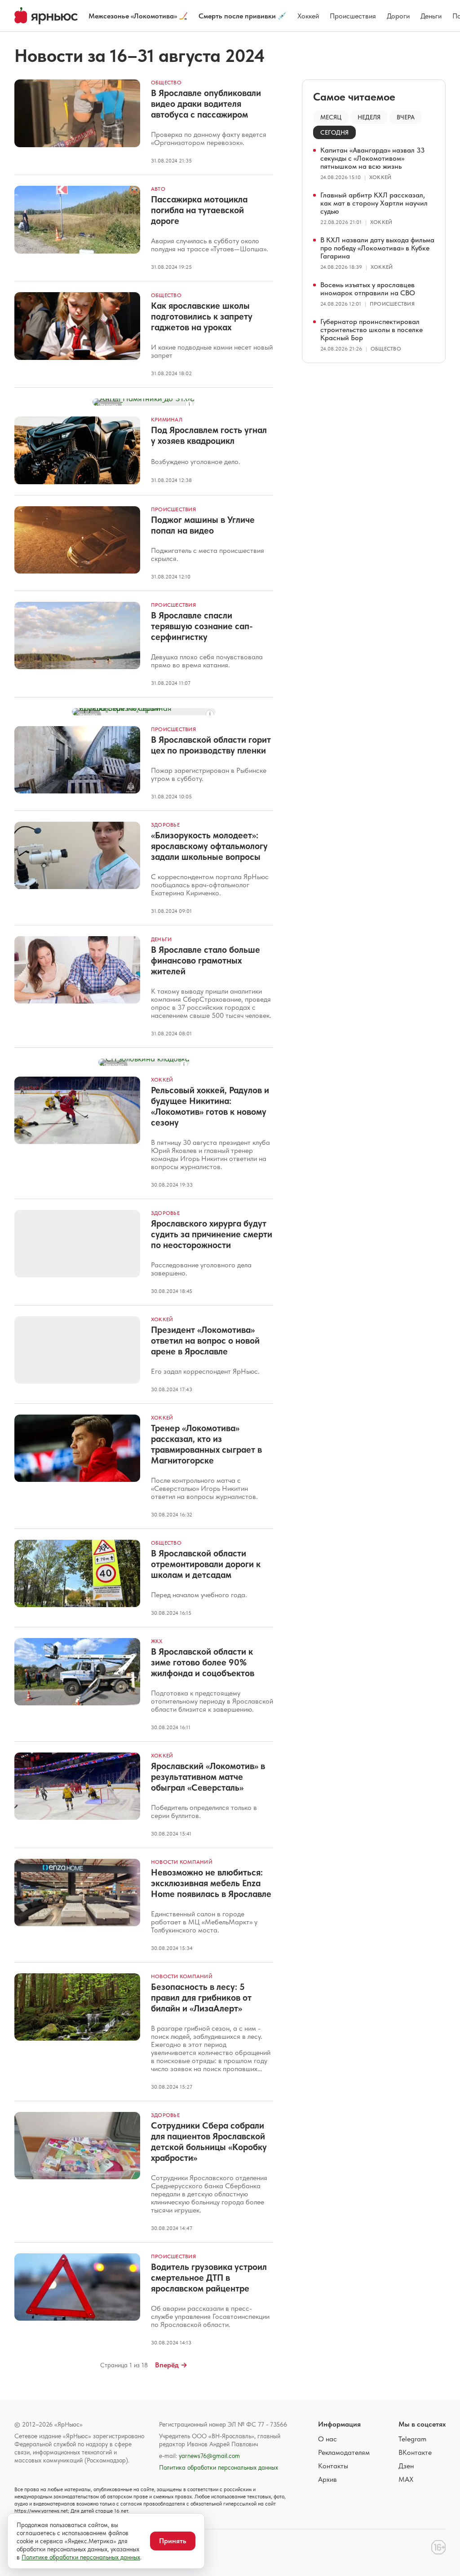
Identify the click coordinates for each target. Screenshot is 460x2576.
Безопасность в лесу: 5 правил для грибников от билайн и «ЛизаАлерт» (201, 1998)
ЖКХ (157, 1641)
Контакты (333, 2466)
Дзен (406, 2466)
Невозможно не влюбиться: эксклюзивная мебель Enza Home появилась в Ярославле (211, 1883)
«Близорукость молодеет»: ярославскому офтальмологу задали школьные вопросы (209, 846)
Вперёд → (171, 2365)
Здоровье (165, 825)
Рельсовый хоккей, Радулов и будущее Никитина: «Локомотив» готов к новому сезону (210, 1106)
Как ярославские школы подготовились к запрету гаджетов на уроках (202, 316)
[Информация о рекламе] (189, 404)
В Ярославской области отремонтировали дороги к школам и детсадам (206, 1564)
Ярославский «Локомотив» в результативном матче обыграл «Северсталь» (208, 1777)
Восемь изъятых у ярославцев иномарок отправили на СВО (368, 289)
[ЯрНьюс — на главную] (46, 16)
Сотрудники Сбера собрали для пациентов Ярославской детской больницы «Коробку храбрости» (209, 2142)
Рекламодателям (344, 2452)
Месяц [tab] (331, 117)
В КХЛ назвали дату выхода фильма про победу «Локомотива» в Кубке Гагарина (377, 248)
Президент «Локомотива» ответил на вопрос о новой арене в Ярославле (205, 1341)
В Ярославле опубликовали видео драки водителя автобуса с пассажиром (206, 104)
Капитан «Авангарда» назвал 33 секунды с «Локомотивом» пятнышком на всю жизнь (372, 158)
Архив (327, 2479)
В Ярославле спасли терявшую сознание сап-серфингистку (202, 626)
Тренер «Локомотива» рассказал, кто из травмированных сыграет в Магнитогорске (206, 1444)
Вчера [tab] (406, 117)
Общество (166, 83)
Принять (173, 2541)
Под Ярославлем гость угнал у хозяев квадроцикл (209, 435)
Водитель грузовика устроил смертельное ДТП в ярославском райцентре (209, 2278)
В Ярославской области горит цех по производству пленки (211, 745)
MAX (406, 2479)
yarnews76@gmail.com (209, 2456)
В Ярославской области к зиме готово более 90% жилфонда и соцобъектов (203, 1662)
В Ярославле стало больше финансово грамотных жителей (206, 960)
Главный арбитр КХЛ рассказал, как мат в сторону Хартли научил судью (374, 203)
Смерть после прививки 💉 (243, 16)
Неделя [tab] (369, 117)
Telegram (412, 2439)
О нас (327, 2439)
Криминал (167, 420)
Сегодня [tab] (334, 132)
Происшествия (353, 16)
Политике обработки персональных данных (81, 2557)
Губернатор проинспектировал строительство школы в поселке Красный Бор (372, 330)
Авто (158, 189)
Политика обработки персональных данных (219, 2467)
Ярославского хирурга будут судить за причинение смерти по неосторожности (212, 1234)
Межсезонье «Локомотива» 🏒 (138, 16)
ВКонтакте (415, 2452)
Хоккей (308, 16)
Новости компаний (182, 1862)
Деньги (431, 16)
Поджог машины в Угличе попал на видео (203, 525)
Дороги (398, 16)
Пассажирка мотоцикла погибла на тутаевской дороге (199, 210)
